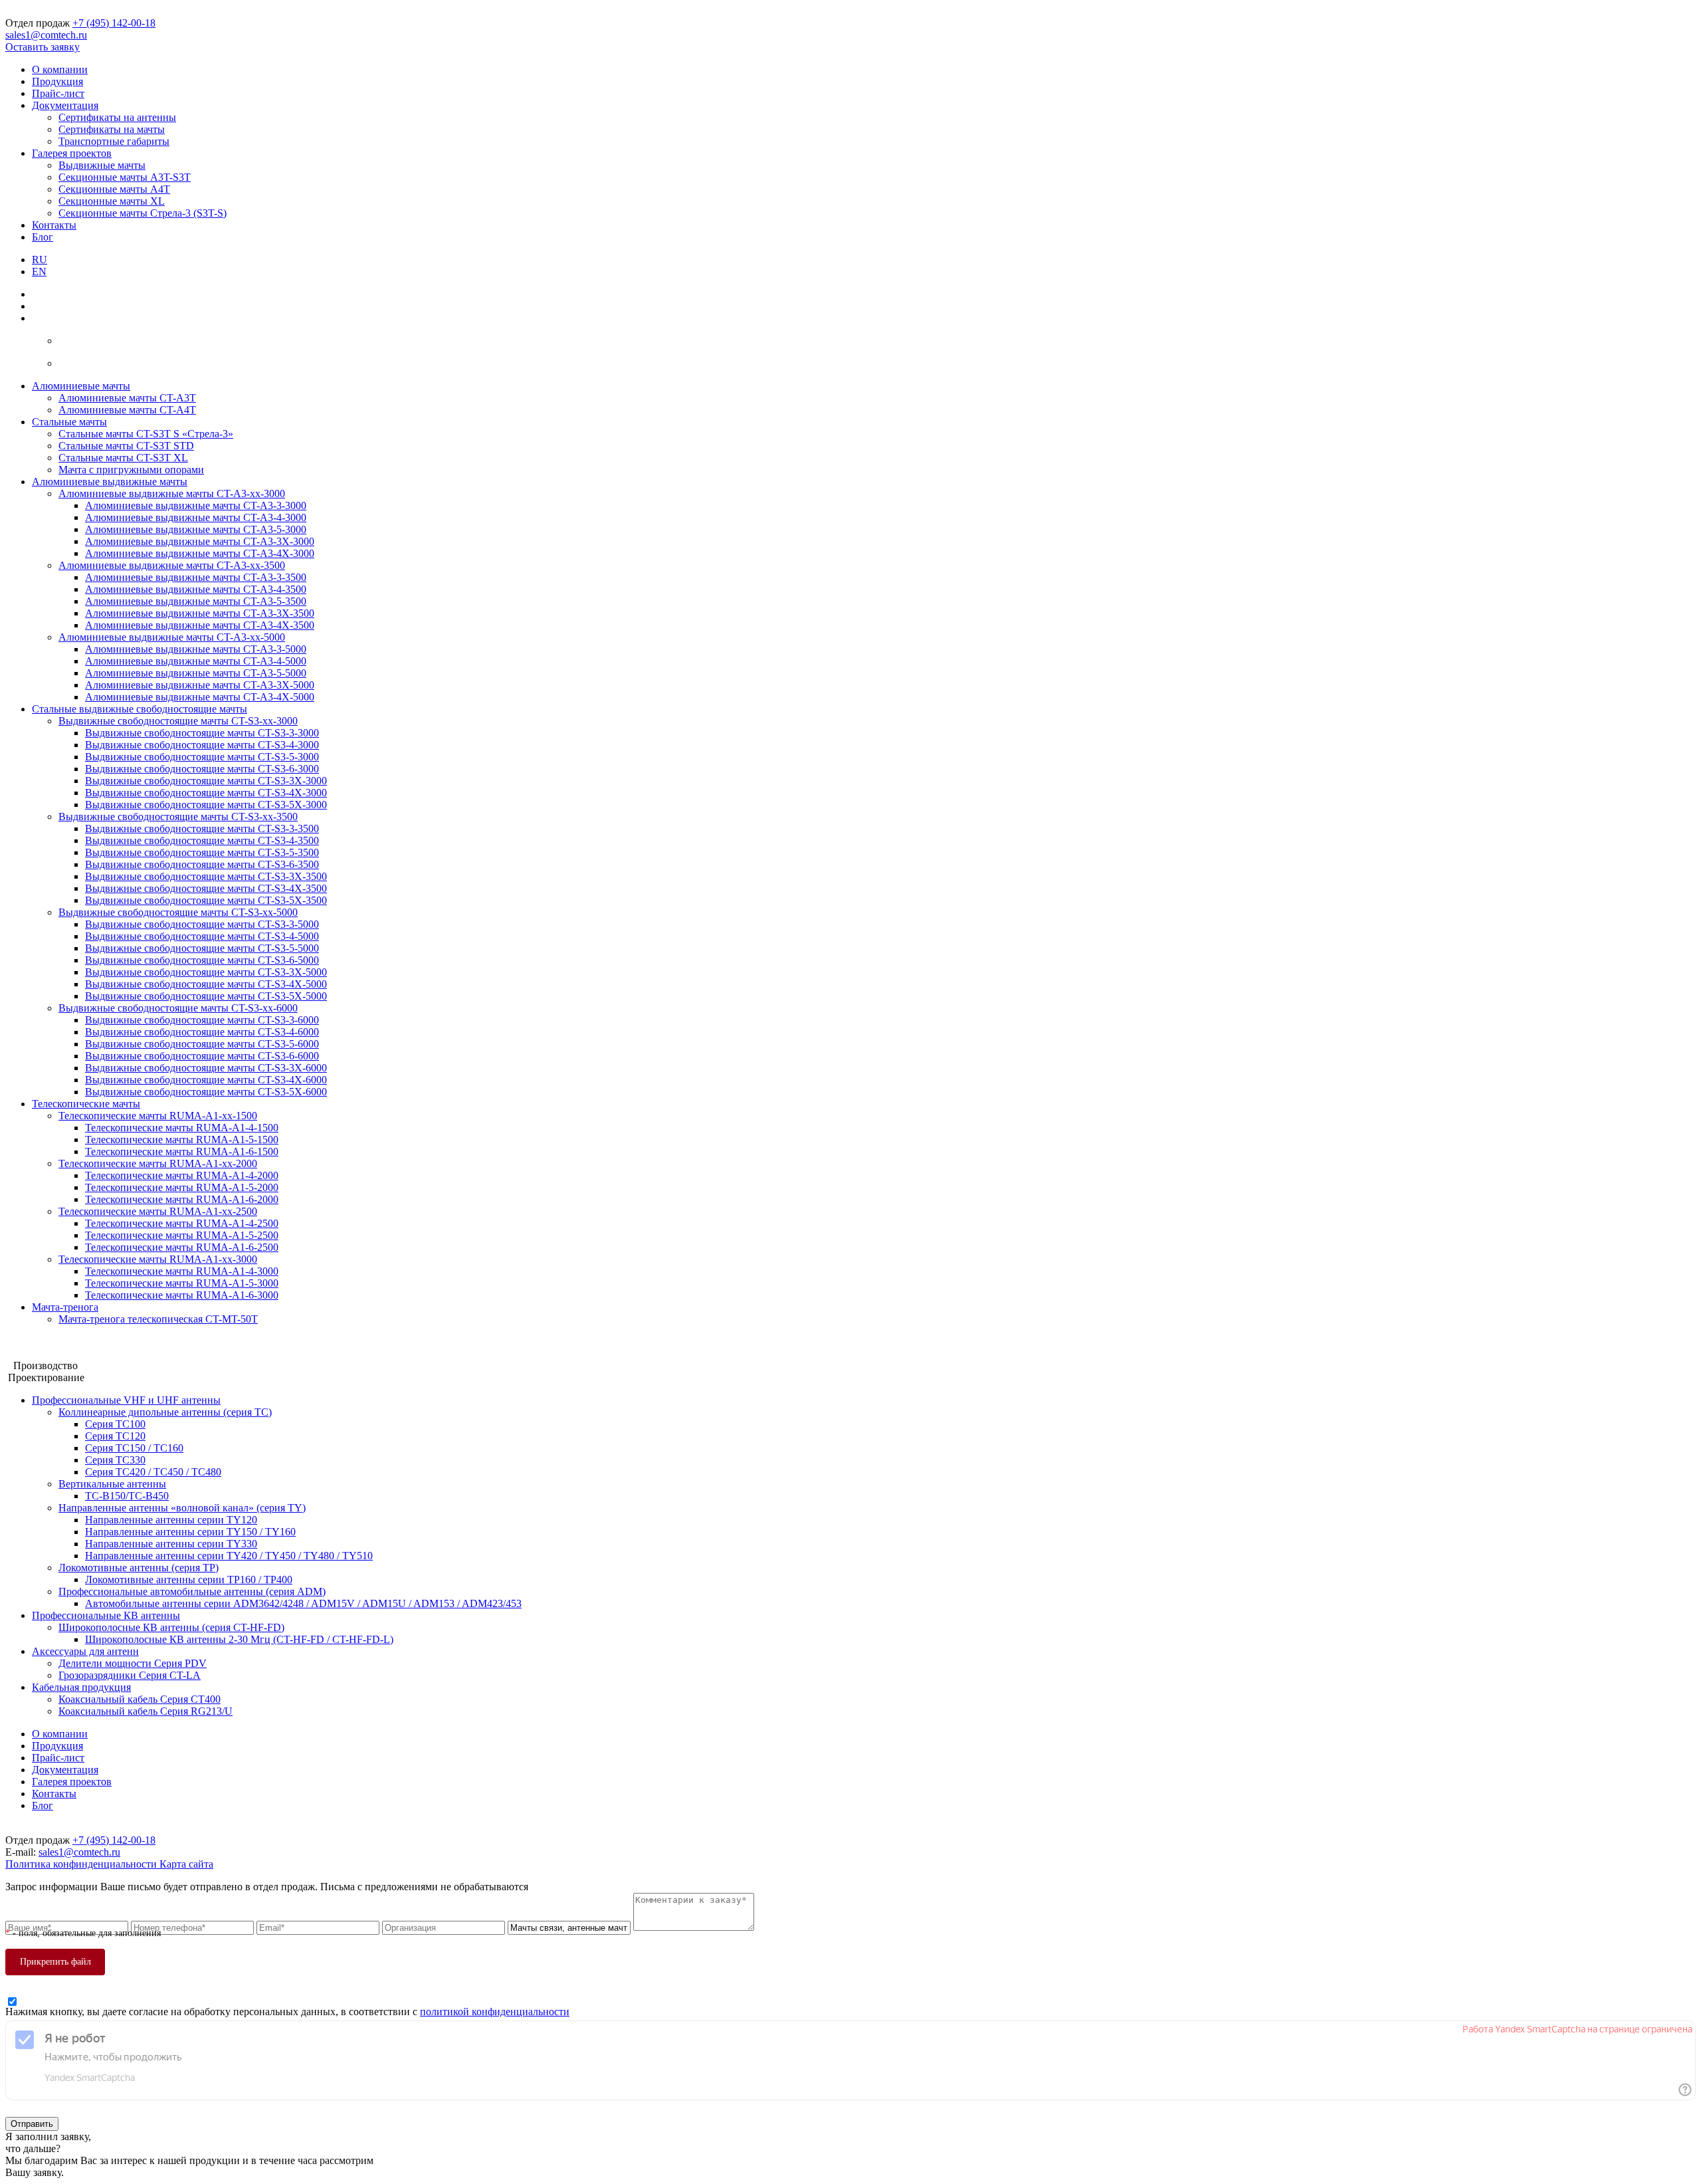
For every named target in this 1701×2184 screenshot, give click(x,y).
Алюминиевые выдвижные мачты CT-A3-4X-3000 (200, 553)
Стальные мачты (69, 422)
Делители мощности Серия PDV (133, 1663)
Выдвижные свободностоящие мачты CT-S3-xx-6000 (178, 1008)
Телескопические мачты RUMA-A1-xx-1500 (158, 1116)
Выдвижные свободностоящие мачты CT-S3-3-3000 (202, 733)
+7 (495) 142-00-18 (114, 23)
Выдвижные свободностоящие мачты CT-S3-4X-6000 (206, 1080)
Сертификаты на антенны (117, 117)
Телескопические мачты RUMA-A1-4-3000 (182, 1271)
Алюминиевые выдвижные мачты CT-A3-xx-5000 (172, 637)
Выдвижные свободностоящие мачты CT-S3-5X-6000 (206, 1092)
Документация (65, 105)
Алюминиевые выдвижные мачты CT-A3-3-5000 (196, 649)
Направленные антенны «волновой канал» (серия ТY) (182, 1508)
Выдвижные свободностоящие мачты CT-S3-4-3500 (202, 840)
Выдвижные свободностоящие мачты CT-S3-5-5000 (202, 948)
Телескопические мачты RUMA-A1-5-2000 (182, 1187)
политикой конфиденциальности (495, 2012)
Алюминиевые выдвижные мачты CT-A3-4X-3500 (200, 625)
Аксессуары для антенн (85, 1651)
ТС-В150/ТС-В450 (127, 1496)
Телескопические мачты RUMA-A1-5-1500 (182, 1140)
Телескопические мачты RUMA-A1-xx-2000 (158, 1163)
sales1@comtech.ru (46, 35)
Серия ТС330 (115, 1460)
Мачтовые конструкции (59, 1342)
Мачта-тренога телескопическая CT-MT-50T (158, 1319)
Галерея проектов (72, 153)
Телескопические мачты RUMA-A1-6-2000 (182, 1199)
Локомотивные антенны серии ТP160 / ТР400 (189, 1580)
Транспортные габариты (114, 141)
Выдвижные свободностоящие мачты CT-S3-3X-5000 (206, 972)
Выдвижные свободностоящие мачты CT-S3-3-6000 (202, 1020)
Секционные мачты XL (112, 201)
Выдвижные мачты (102, 165)
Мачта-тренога (65, 1307)
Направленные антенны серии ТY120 (171, 1520)
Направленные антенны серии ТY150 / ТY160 (190, 1532)
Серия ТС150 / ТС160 (134, 1448)
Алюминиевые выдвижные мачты (110, 482)
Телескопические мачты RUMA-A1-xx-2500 (158, 1211)
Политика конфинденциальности (82, 1864)
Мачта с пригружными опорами (131, 470)
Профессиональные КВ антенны (106, 1615)
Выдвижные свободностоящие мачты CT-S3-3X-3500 (206, 876)
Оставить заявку (43, 47)
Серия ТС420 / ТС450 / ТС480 (153, 1472)
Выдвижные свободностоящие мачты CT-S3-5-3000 (202, 757)
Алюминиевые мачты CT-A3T (127, 398)
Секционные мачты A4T (114, 189)
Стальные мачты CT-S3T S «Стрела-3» (146, 434)
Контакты (54, 225)
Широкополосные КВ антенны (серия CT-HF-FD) (171, 1627)
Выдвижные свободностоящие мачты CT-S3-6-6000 (202, 1056)
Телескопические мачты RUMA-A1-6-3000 (182, 1295)
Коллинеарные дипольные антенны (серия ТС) (165, 1412)
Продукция (57, 81)
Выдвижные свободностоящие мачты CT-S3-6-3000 (202, 769)
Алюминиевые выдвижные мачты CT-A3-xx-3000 (172, 493)
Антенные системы (50, 1354)
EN (39, 272)
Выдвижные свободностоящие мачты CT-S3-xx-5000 (178, 912)
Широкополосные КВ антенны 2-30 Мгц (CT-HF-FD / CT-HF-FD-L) (239, 1639)
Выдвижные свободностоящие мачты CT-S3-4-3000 (202, 745)
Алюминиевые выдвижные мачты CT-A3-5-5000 (196, 673)
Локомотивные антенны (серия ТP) (139, 1568)
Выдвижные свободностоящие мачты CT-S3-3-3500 (202, 828)
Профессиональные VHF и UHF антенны (126, 1400)
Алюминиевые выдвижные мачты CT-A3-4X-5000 (200, 697)
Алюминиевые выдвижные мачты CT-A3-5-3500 (196, 601)
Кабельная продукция (81, 1687)
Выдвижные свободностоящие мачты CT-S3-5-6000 (202, 1044)
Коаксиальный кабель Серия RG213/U (146, 1711)
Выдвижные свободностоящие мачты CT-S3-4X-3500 (206, 888)
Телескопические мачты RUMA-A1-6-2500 (182, 1247)
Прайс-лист (58, 93)
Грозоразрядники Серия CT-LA (130, 1675)
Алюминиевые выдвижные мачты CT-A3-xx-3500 (172, 565)
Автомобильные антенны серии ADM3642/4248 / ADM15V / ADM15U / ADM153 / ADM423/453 (303, 1603)
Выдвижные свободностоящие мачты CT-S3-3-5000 (202, 924)
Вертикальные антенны (112, 1484)
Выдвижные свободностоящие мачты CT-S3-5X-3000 (206, 805)
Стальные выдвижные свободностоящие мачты (140, 709)
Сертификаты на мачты (112, 129)
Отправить (32, 2124)
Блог (43, 237)
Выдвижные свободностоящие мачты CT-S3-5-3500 (202, 852)
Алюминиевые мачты (81, 386)
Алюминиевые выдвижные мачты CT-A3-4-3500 (196, 589)
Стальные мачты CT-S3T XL (123, 458)
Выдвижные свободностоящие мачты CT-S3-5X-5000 (206, 996)
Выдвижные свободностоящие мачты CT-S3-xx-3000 (178, 721)
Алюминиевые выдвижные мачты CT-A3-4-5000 (196, 661)
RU (40, 260)
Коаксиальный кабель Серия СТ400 (140, 1699)
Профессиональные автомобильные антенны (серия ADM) (192, 1591)
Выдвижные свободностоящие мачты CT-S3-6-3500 (202, 864)
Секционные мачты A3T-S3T (125, 177)
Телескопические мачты (86, 1104)
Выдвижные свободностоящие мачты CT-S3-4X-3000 (206, 793)
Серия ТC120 (115, 1436)
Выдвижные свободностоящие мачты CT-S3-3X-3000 (206, 781)
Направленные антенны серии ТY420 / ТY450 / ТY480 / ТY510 (229, 1556)
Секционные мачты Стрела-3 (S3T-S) (143, 213)
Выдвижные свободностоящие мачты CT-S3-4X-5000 (206, 984)
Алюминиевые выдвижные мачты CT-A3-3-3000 (196, 505)
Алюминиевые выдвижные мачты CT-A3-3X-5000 (200, 685)
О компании (60, 69)
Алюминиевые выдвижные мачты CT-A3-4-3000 (196, 517)
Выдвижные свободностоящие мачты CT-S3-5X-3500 (206, 900)
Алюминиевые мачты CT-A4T (127, 410)
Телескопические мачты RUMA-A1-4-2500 (182, 1223)
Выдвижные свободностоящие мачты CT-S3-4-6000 (202, 1032)
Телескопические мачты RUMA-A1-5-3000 (182, 1283)
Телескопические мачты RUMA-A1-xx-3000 (158, 1259)
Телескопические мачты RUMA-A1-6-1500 (182, 1151)
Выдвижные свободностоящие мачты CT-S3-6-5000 (202, 960)
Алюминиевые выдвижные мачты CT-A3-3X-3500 (200, 613)
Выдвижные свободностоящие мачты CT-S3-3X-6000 (206, 1068)
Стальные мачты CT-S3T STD (126, 446)
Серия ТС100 (115, 1424)
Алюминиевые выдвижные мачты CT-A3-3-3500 (196, 577)
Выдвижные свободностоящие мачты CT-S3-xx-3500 (178, 817)
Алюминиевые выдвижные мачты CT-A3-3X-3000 (200, 541)
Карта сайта (186, 1864)
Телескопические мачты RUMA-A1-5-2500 (182, 1235)
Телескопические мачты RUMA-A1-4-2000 (182, 1175)
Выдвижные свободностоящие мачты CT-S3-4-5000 (202, 936)
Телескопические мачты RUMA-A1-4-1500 (182, 1128)
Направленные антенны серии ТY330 (171, 1544)
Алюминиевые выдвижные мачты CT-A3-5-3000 (196, 529)
